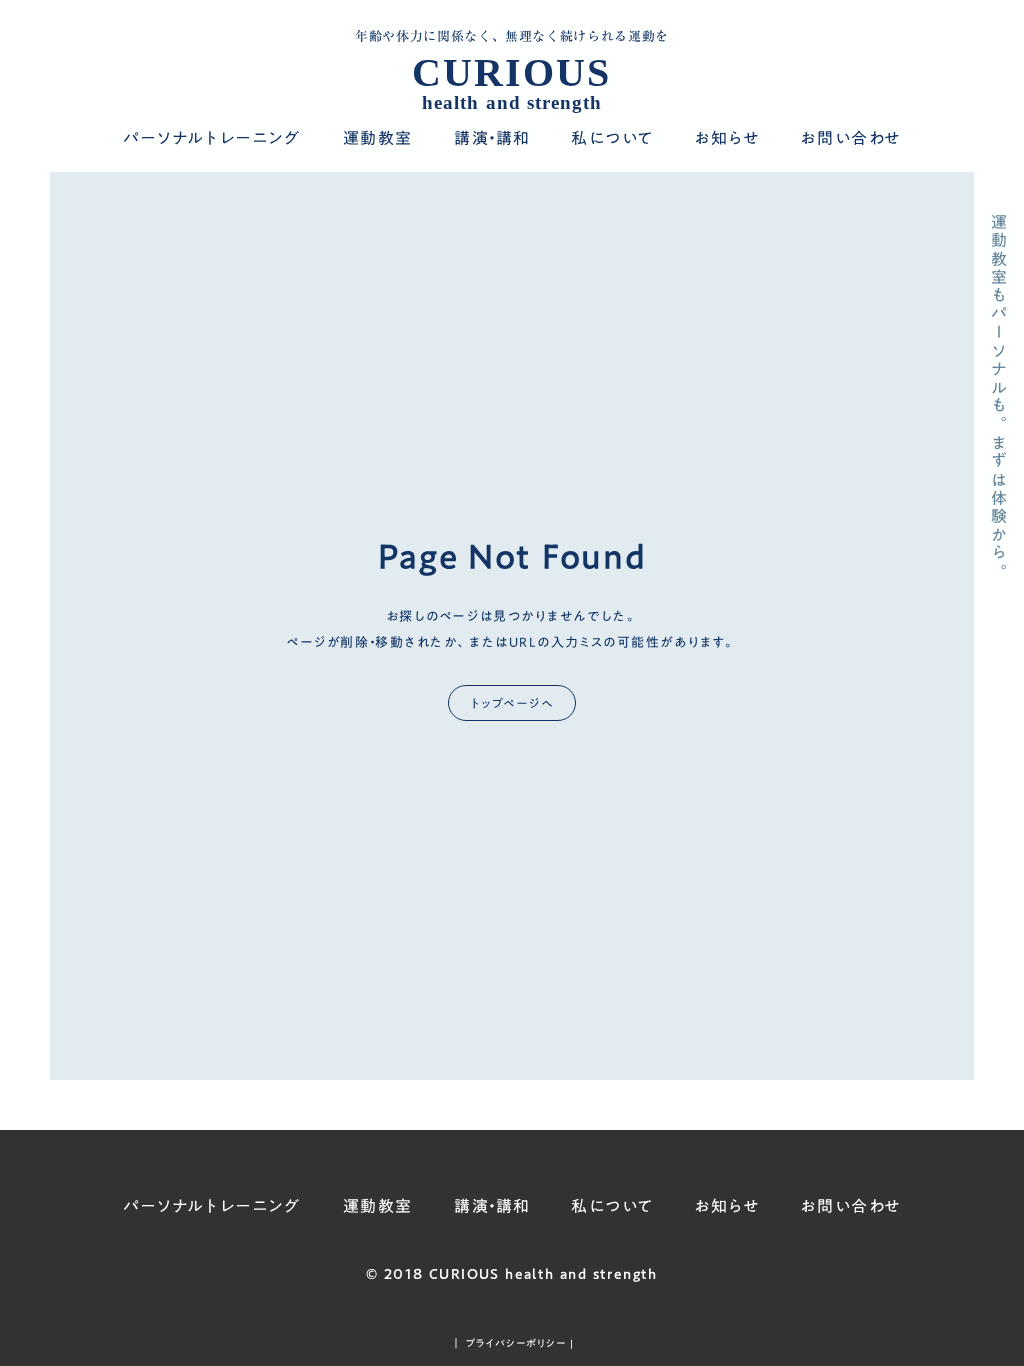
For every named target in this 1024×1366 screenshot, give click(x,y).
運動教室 (378, 139)
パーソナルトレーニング (212, 139)
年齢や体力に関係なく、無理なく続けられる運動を (512, 36)
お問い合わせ (851, 139)
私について (612, 139)
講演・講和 (492, 139)
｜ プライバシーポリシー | (512, 1343)
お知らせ (727, 139)
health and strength (512, 103)
